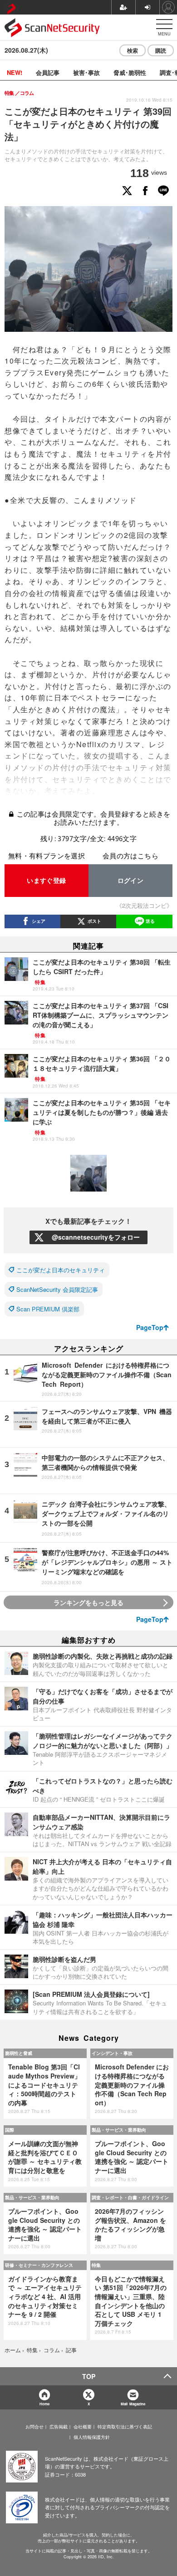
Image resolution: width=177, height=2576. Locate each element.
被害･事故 (86, 72)
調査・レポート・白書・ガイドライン (130, 2197)
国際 (10, 2130)
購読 (161, 50)
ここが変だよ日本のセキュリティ (61, 1270)
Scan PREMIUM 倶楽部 (48, 1309)
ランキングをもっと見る (88, 1602)
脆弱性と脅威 (19, 2053)
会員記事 (48, 72)
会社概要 (83, 2427)
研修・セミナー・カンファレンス (39, 2265)
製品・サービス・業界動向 (119, 2130)
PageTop (150, 1327)
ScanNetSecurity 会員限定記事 (57, 1289)
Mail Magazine (133, 2404)
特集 (96, 2265)
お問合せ (34, 2427)
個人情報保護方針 (92, 2437)
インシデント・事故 (112, 2053)
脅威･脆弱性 (130, 72)
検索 (133, 50)
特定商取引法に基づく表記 (125, 2427)
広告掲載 (59, 2427)
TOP (89, 2376)
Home (44, 2404)
